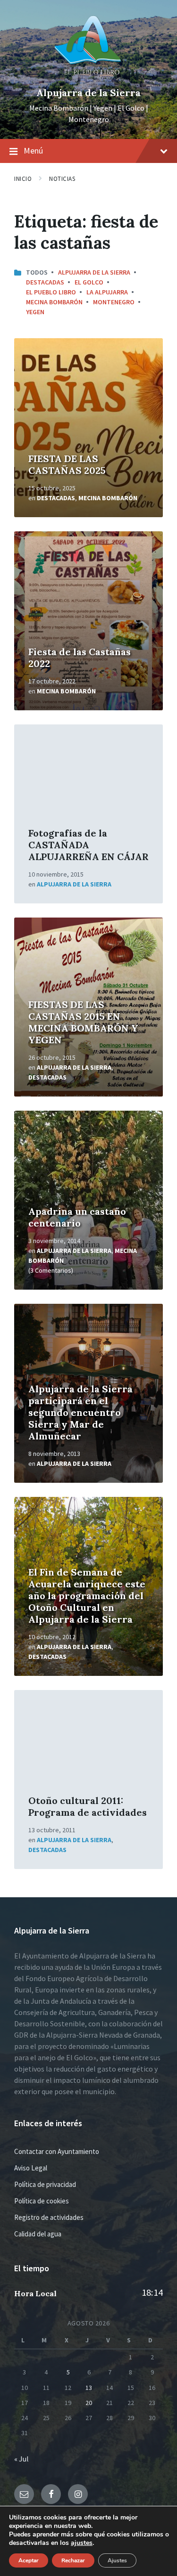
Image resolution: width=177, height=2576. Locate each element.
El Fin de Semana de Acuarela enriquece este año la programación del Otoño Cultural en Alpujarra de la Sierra (87, 1596)
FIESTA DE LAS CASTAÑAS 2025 (67, 464)
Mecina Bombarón (54, 302)
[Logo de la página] (89, 77)
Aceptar (29, 2560)
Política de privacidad (45, 2184)
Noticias (62, 179)
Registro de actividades (49, 2217)
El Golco (89, 282)
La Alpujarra (107, 292)
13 (89, 2388)
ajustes (82, 2543)
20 (89, 2403)
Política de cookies (42, 2201)
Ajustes (117, 2560)
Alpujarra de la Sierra (88, 93)
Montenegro (114, 302)
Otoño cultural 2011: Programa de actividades (88, 1806)
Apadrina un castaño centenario (77, 1217)
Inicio (23, 179)
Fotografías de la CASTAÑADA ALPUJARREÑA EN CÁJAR (88, 845)
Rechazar (73, 2560)
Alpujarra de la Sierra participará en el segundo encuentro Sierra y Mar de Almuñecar (80, 1412)
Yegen (35, 312)
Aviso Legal (31, 2168)
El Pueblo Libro (51, 292)
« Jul (21, 2459)
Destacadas (45, 282)
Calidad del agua (38, 2234)
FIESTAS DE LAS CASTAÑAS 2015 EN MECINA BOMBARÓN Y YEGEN (83, 1022)
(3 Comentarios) (51, 1270)
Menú (33, 150)
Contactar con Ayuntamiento (57, 2151)
